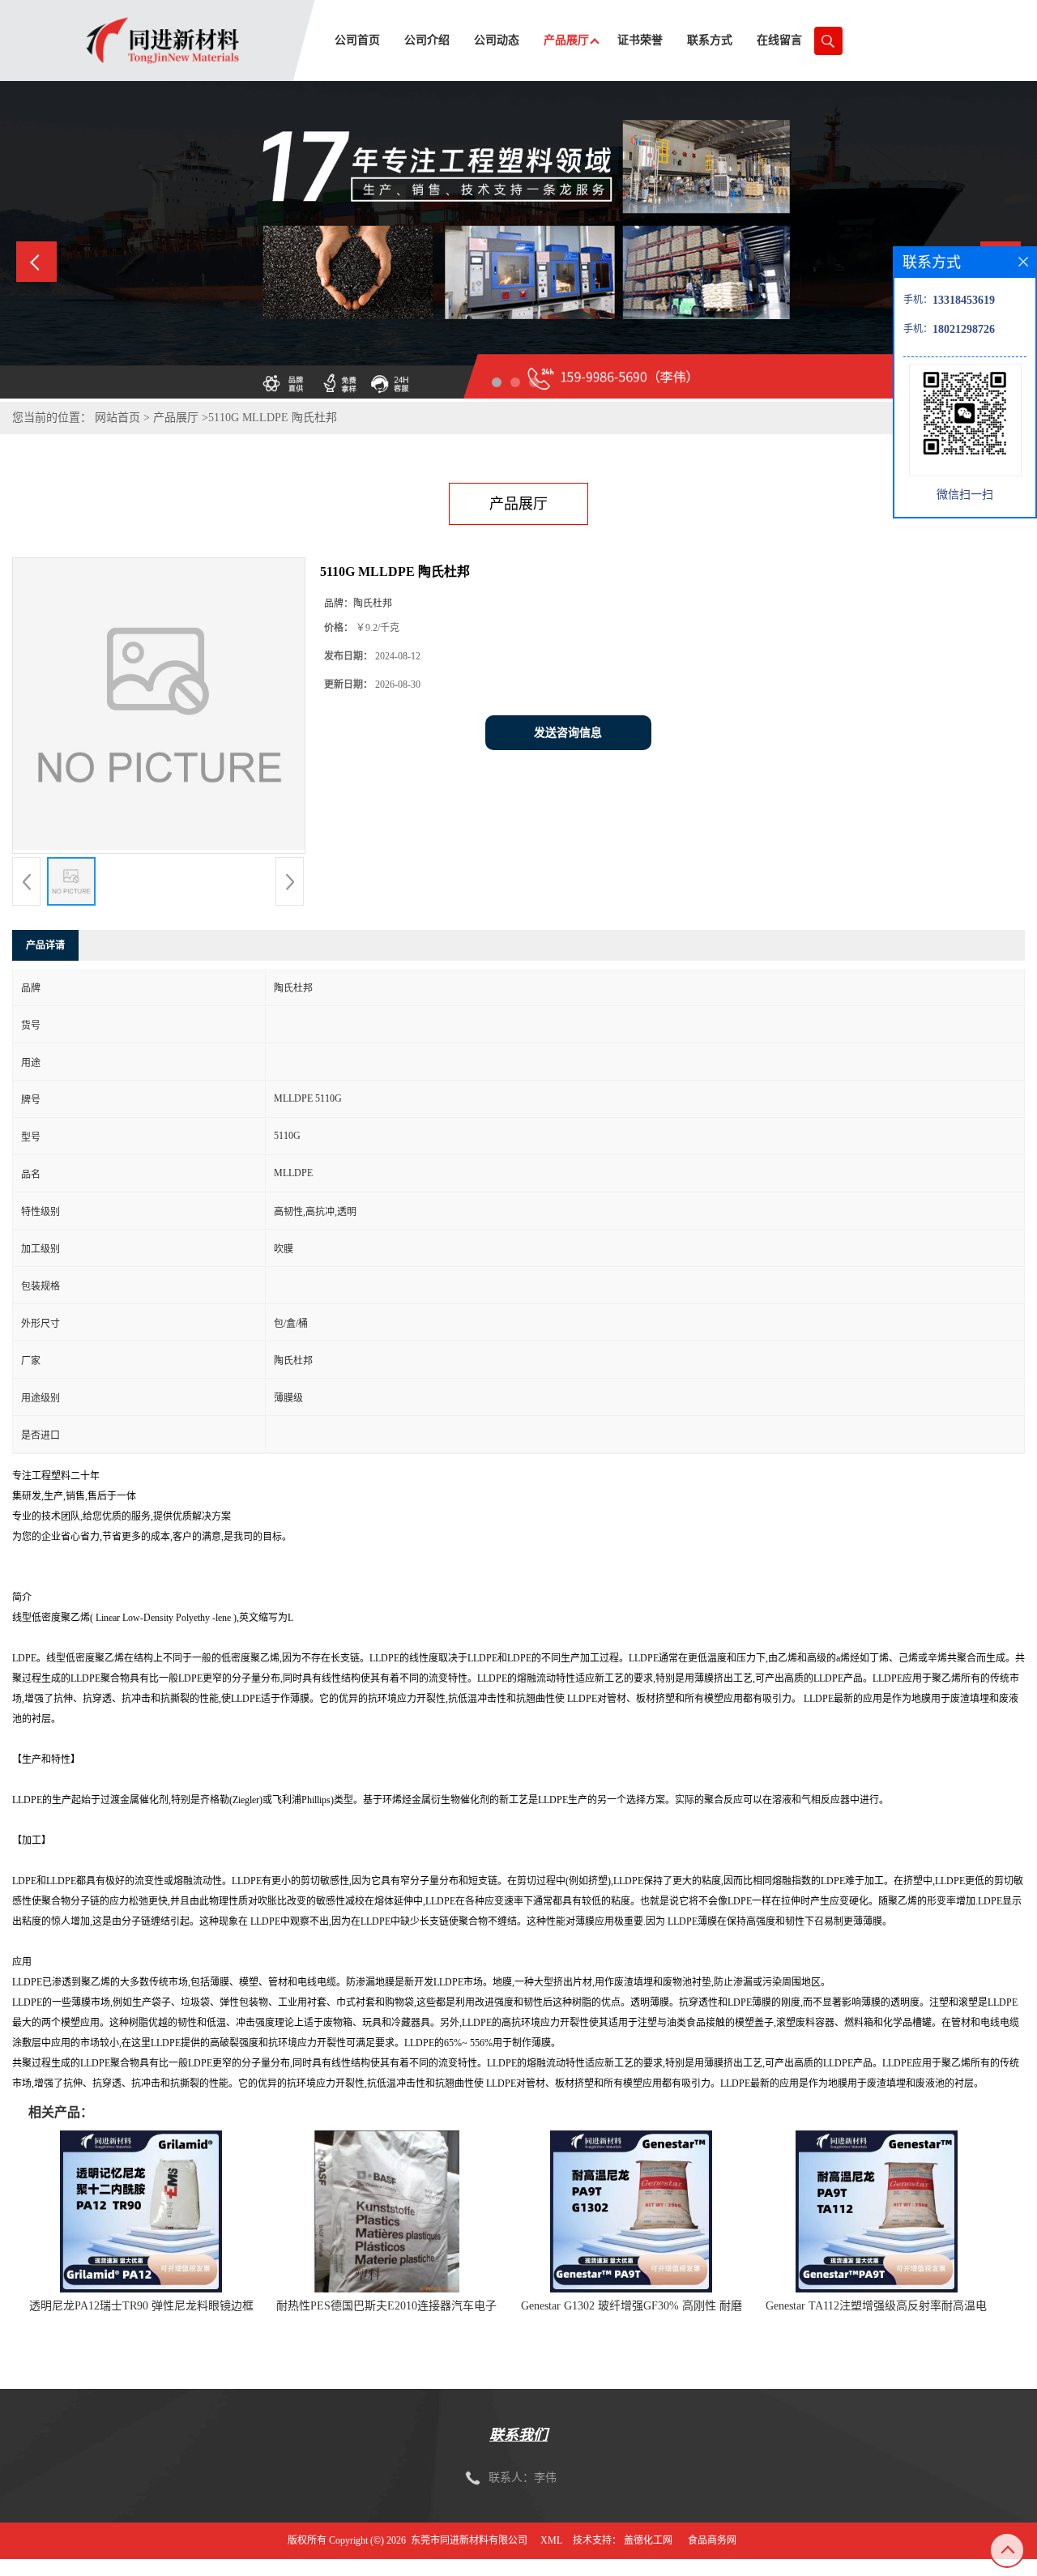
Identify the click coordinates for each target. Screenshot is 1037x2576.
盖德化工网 (648, 2540)
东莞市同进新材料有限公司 (469, 2540)
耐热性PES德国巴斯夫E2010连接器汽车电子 (386, 2306)
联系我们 (518, 2435)
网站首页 (117, 418)
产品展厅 (176, 418)
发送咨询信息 (568, 733)
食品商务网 (712, 2540)
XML (551, 2540)
